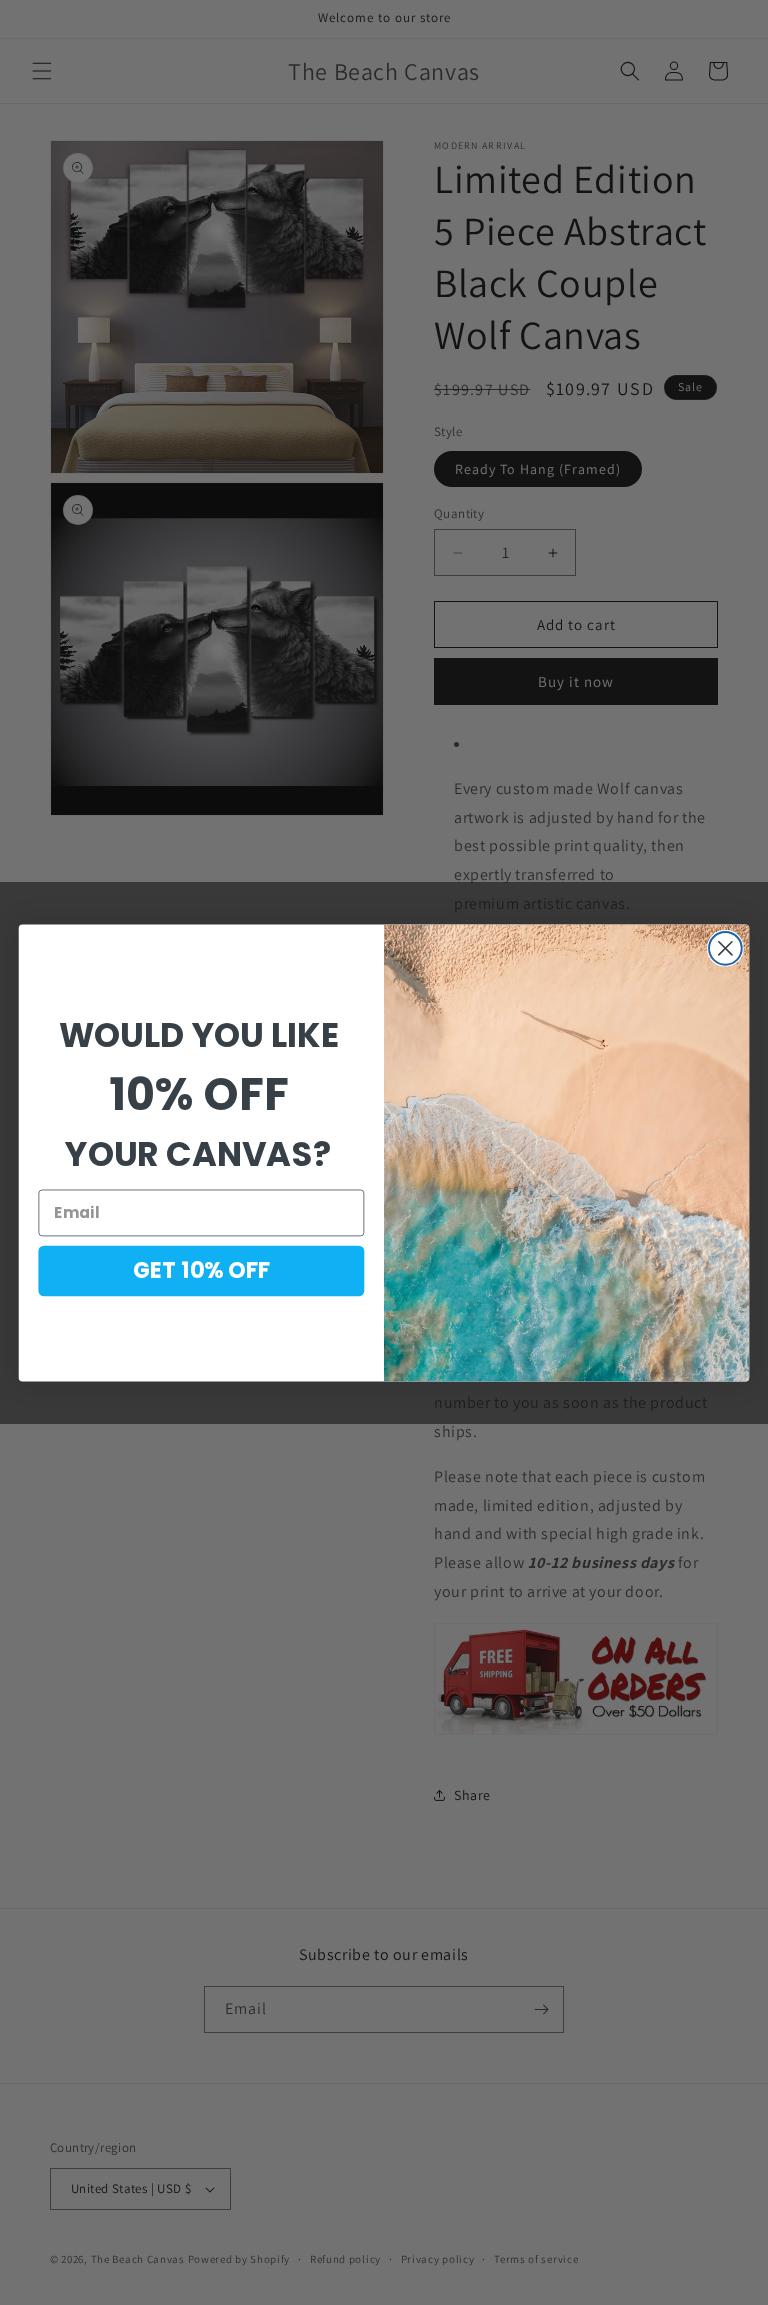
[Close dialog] (725, 948)
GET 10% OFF (202, 1270)
